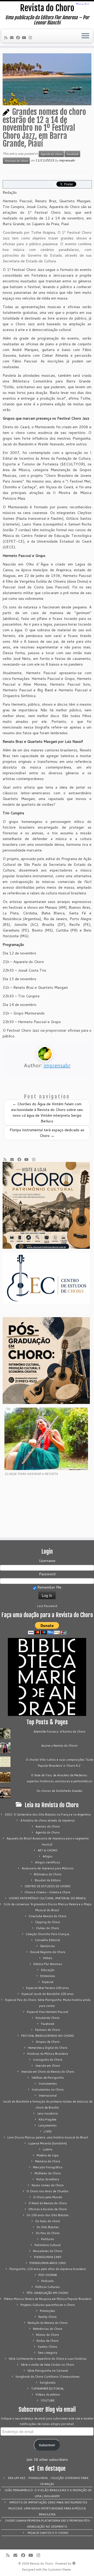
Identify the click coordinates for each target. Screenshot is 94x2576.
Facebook (72, 154)
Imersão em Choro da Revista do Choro (48, 2072)
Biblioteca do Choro (48, 1874)
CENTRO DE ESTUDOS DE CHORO (48, 1886)
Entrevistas (48, 1976)
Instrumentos (48, 2084)
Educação (48, 1970)
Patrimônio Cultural (48, 2245)
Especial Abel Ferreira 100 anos (48, 1988)
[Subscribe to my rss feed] (7, 38)
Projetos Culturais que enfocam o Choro (48, 2305)
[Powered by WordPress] (74, 2562)
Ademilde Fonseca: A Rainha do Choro (59, 1732)
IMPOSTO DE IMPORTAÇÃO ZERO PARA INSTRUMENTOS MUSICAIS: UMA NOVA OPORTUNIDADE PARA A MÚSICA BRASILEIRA (48, 2508)
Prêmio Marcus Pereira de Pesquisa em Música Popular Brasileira (48, 2299)
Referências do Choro (48, 2329)
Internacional (48, 2096)
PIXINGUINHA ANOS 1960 (48, 2263)
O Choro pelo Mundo (48, 2197)
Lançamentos (48, 2125)
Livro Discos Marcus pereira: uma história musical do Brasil (48, 2137)
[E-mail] (13, 38)
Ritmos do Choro (48, 2335)
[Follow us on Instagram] (31, 38)
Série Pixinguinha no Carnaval (48, 2371)
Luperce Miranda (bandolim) (48, 2143)
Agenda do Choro (51, 154)
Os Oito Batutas (48, 2227)
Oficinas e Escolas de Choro (48, 2209)
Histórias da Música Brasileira (48, 2054)
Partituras (48, 2239)
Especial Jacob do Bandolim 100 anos (48, 1994)
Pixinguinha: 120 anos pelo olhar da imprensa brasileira (48, 2269)
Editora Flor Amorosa (48, 1964)
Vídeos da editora (48, 2395)
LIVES (48, 2131)
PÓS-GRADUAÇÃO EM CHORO (48, 2293)
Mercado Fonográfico (48, 2167)
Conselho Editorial (48, 1940)
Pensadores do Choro (48, 2251)
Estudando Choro (48, 2018)
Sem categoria (48, 2353)
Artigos (48, 1856)
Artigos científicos (48, 1862)
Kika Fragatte (48, 2119)
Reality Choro (48, 2317)
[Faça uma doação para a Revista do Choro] (47, 1628)
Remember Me (49, 1587)
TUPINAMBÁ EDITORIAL (48, 2389)
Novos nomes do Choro (48, 2185)
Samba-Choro (48, 2347)
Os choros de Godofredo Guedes (60, 1791)
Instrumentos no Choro (48, 2090)
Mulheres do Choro (48, 2173)
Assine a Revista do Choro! (59, 1746)
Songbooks (48, 2383)
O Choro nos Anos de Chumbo (48, 2191)
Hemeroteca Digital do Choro (48, 2048)
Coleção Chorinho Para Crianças (48, 1934)
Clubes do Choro (48, 1928)
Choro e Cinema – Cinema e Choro (48, 1892)
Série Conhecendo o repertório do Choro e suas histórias (48, 2359)
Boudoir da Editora (48, 1880)
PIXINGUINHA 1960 (48, 2257)
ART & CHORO (48, 1850)
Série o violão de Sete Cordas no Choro (48, 2365)
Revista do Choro (47, 8)
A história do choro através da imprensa (48, 1820)
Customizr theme (59, 2570)
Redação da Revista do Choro (48, 2323)
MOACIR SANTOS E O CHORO (48, 2533)
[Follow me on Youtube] (25, 38)
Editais (48, 1958)
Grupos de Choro (48, 2042)
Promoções (48, 2311)
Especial (48, 1982)
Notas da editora (48, 2179)
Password (47, 1574)
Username (47, 1561)
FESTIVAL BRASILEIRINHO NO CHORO (48, 2036)
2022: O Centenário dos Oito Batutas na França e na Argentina (48, 1814)
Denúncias (48, 1946)
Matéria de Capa (48, 2155)
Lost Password (47, 1606)
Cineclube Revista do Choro (48, 1916)
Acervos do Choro (48, 1826)
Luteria (48, 2149)
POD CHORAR (48, 2275)
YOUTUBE (48, 2401)
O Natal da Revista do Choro (48, 2203)
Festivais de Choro (16, 161)
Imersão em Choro (48, 2066)
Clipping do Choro (48, 1922)
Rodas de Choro (48, 2341)
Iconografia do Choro (48, 2060)
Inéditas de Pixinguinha (48, 2078)
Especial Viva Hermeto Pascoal (48, 2012)
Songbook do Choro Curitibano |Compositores (48, 2377)
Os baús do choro (48, 2221)
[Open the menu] (85, 36)
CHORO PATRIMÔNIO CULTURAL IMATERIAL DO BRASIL (48, 1898)
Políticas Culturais (48, 2287)
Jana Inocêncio (48, 2113)
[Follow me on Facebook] (19, 38)
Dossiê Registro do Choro (48, 1952)
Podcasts (48, 2281)
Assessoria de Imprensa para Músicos (48, 1868)
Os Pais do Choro (48, 2233)
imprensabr (67, 160)
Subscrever (47, 2445)
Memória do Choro (48, 2161)
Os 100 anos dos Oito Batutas (48, 2215)
